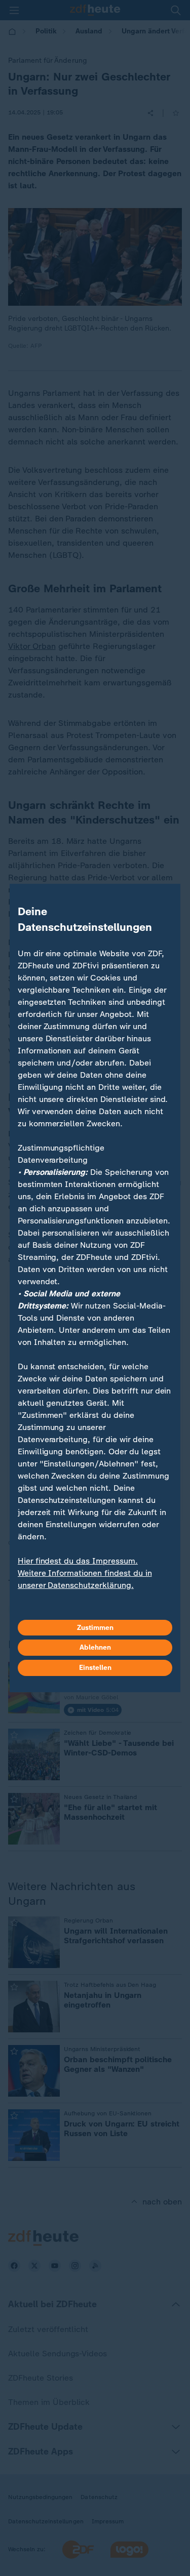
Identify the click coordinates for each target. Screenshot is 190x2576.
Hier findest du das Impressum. (78, 1561)
